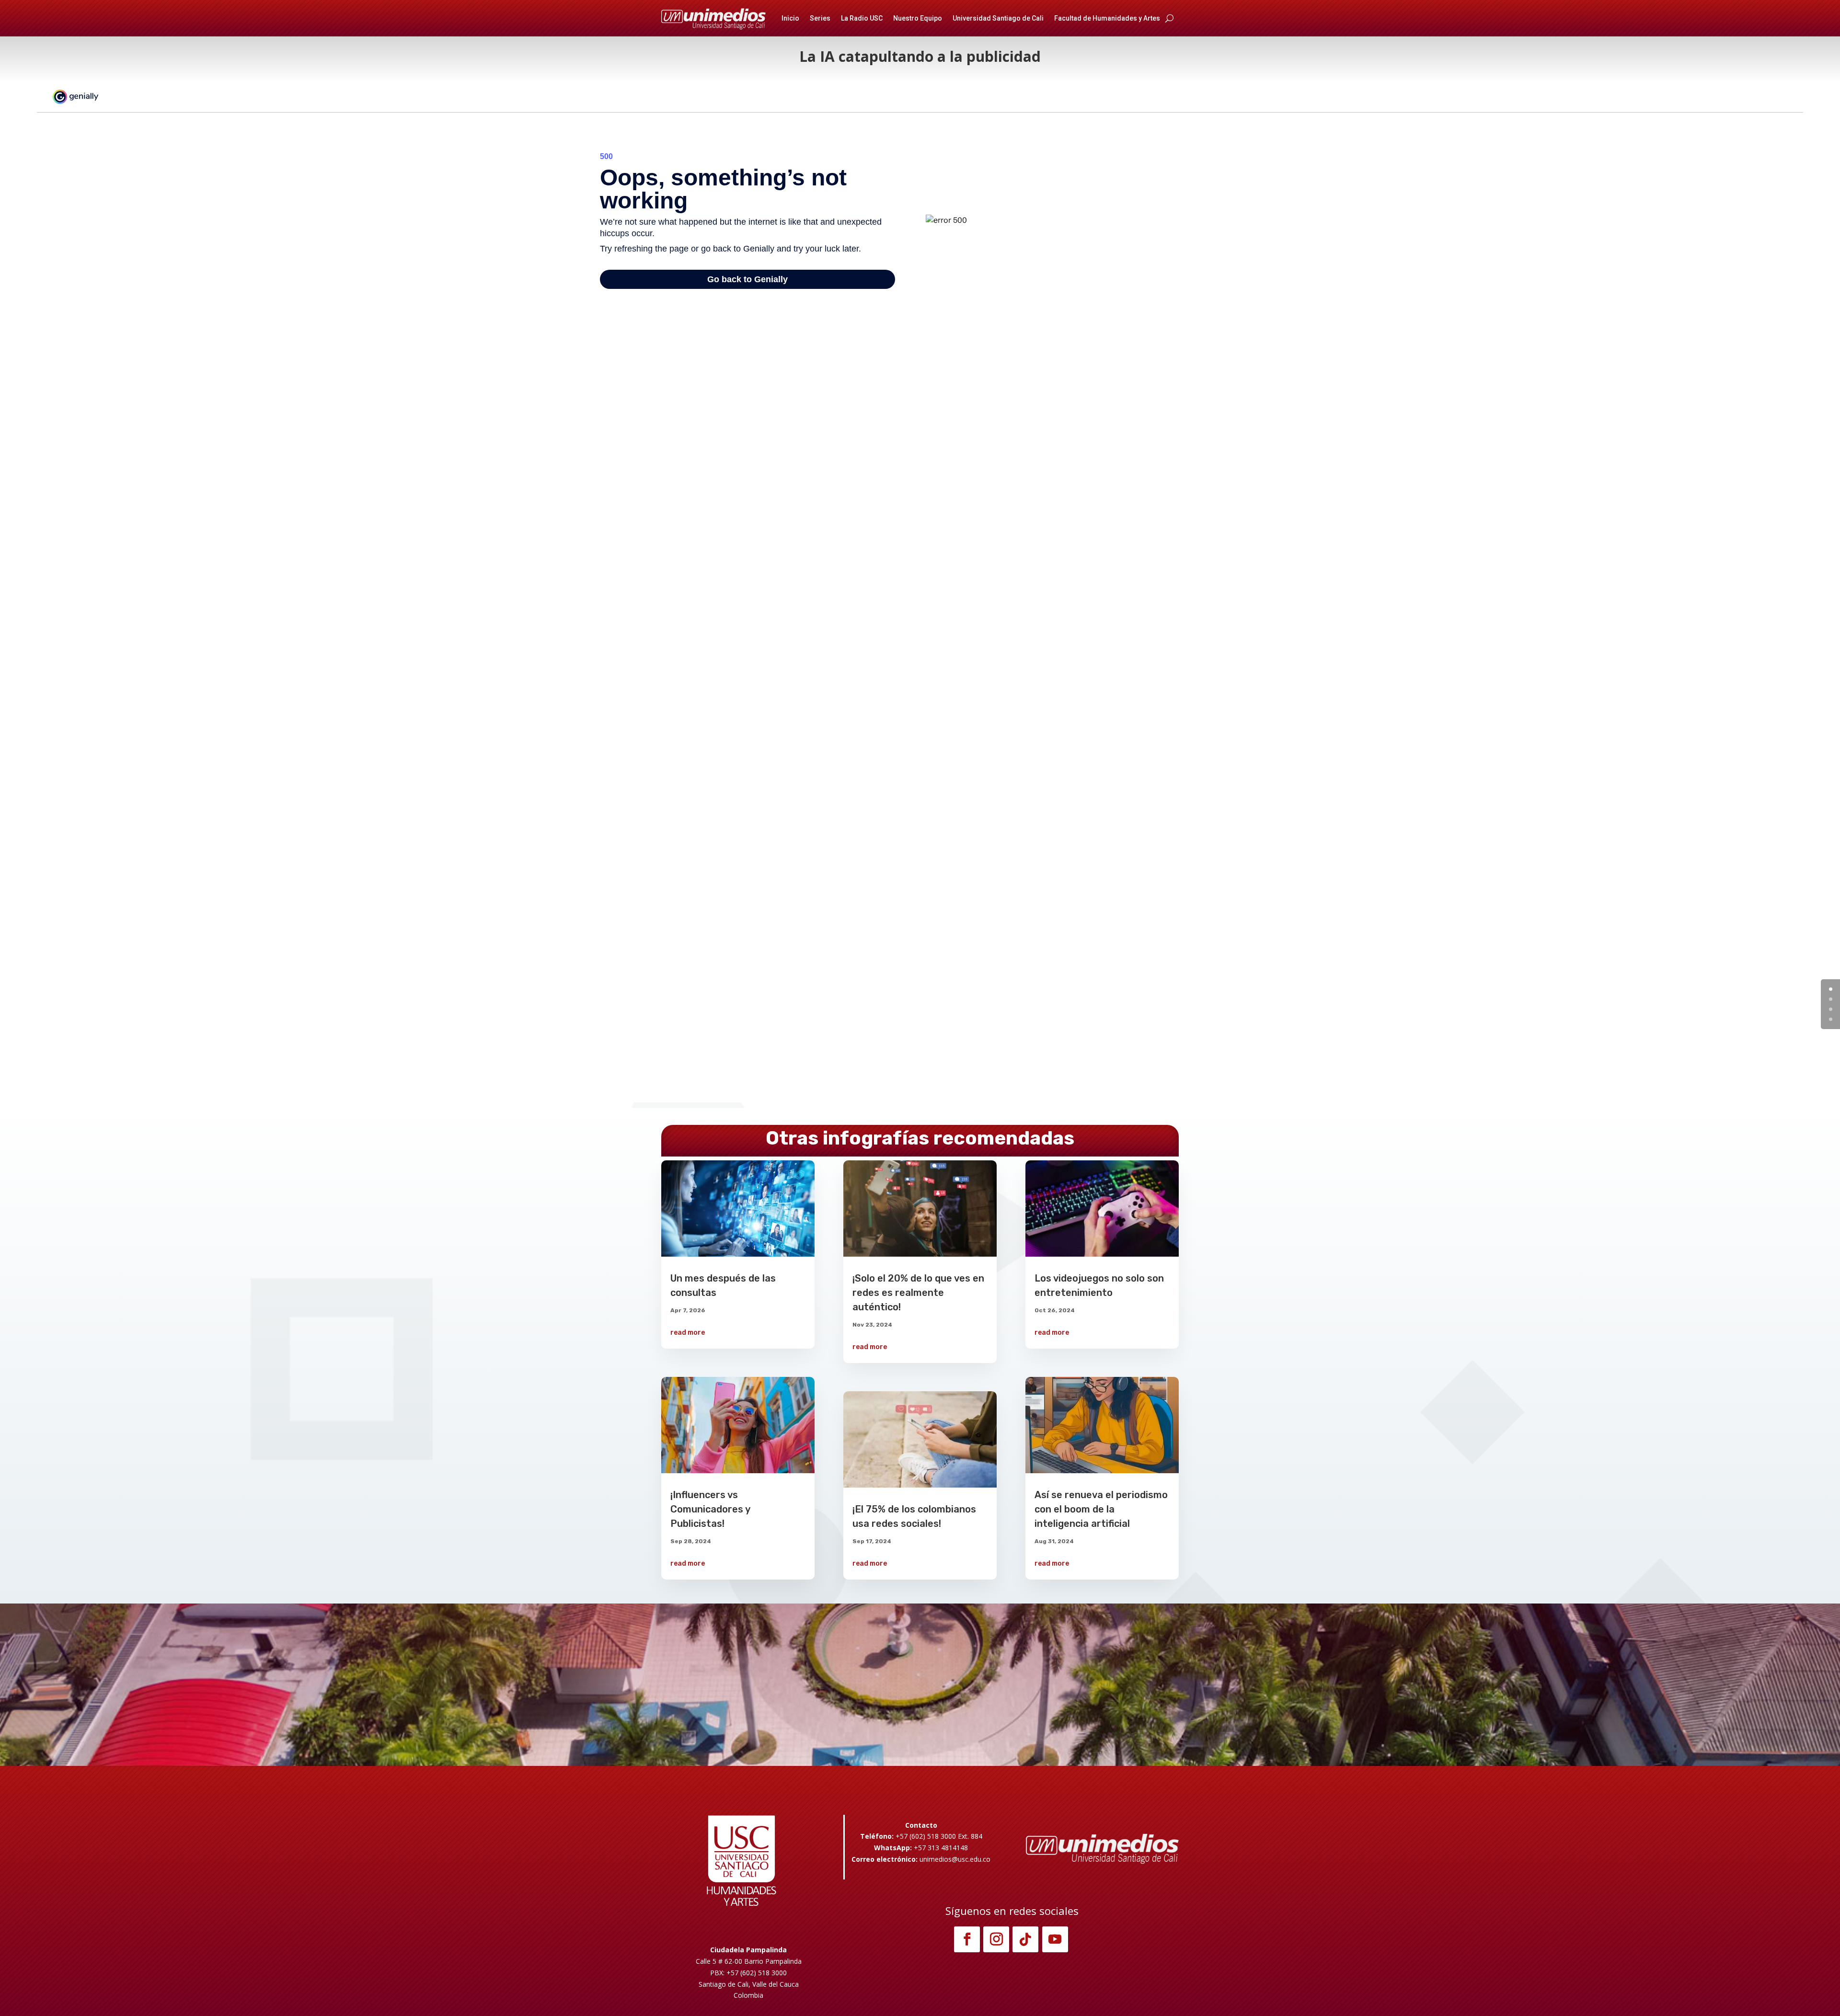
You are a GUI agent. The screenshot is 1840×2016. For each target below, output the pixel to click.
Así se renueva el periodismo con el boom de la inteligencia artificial (1101, 1509)
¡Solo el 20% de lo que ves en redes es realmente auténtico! (918, 1293)
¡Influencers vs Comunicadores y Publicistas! (710, 1509)
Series (820, 18)
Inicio (790, 18)
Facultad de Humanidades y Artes (1107, 18)
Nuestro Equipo (918, 18)
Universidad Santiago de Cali (998, 18)
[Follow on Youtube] (1055, 1939)
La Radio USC (862, 18)
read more (688, 1333)
